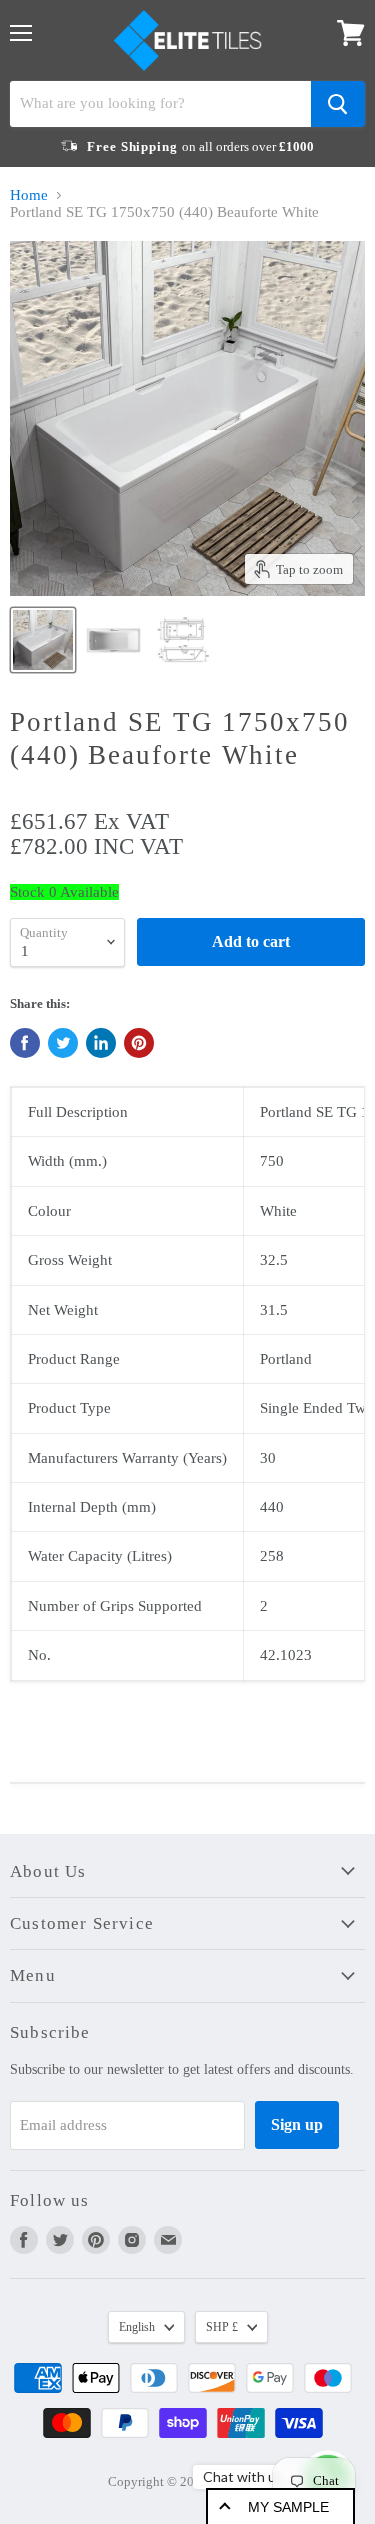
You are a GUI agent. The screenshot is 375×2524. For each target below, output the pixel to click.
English (137, 2327)
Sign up (297, 2124)
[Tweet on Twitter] (63, 1043)
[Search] (338, 104)
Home (29, 195)
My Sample (288, 2507)
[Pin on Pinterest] (139, 1043)
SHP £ (222, 2327)
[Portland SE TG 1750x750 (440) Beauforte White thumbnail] (43, 640)
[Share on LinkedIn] (101, 1043)
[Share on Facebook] (25, 1043)
